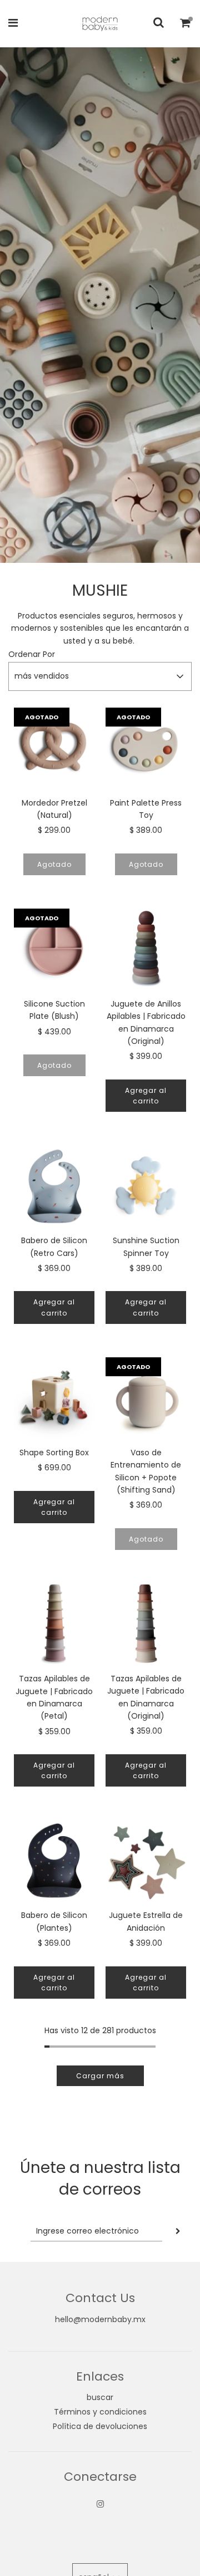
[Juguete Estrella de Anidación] (146, 1860)
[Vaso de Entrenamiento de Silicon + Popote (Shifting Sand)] (146, 1398)
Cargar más (100, 2076)
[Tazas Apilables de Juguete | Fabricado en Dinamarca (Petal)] (54, 1624)
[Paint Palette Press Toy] (146, 748)
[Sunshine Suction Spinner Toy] (146, 1186)
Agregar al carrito (146, 1096)
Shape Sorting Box (54, 1453)
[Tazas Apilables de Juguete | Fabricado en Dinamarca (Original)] (146, 1624)
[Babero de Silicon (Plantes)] (54, 1860)
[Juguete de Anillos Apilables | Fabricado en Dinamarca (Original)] (146, 949)
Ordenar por (32, 654)
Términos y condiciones (100, 2412)
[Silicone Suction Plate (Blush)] (54, 949)
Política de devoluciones (100, 2426)
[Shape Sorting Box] (54, 1398)
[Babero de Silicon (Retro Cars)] (54, 1186)
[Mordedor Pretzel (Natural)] (54, 748)
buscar (100, 2397)
